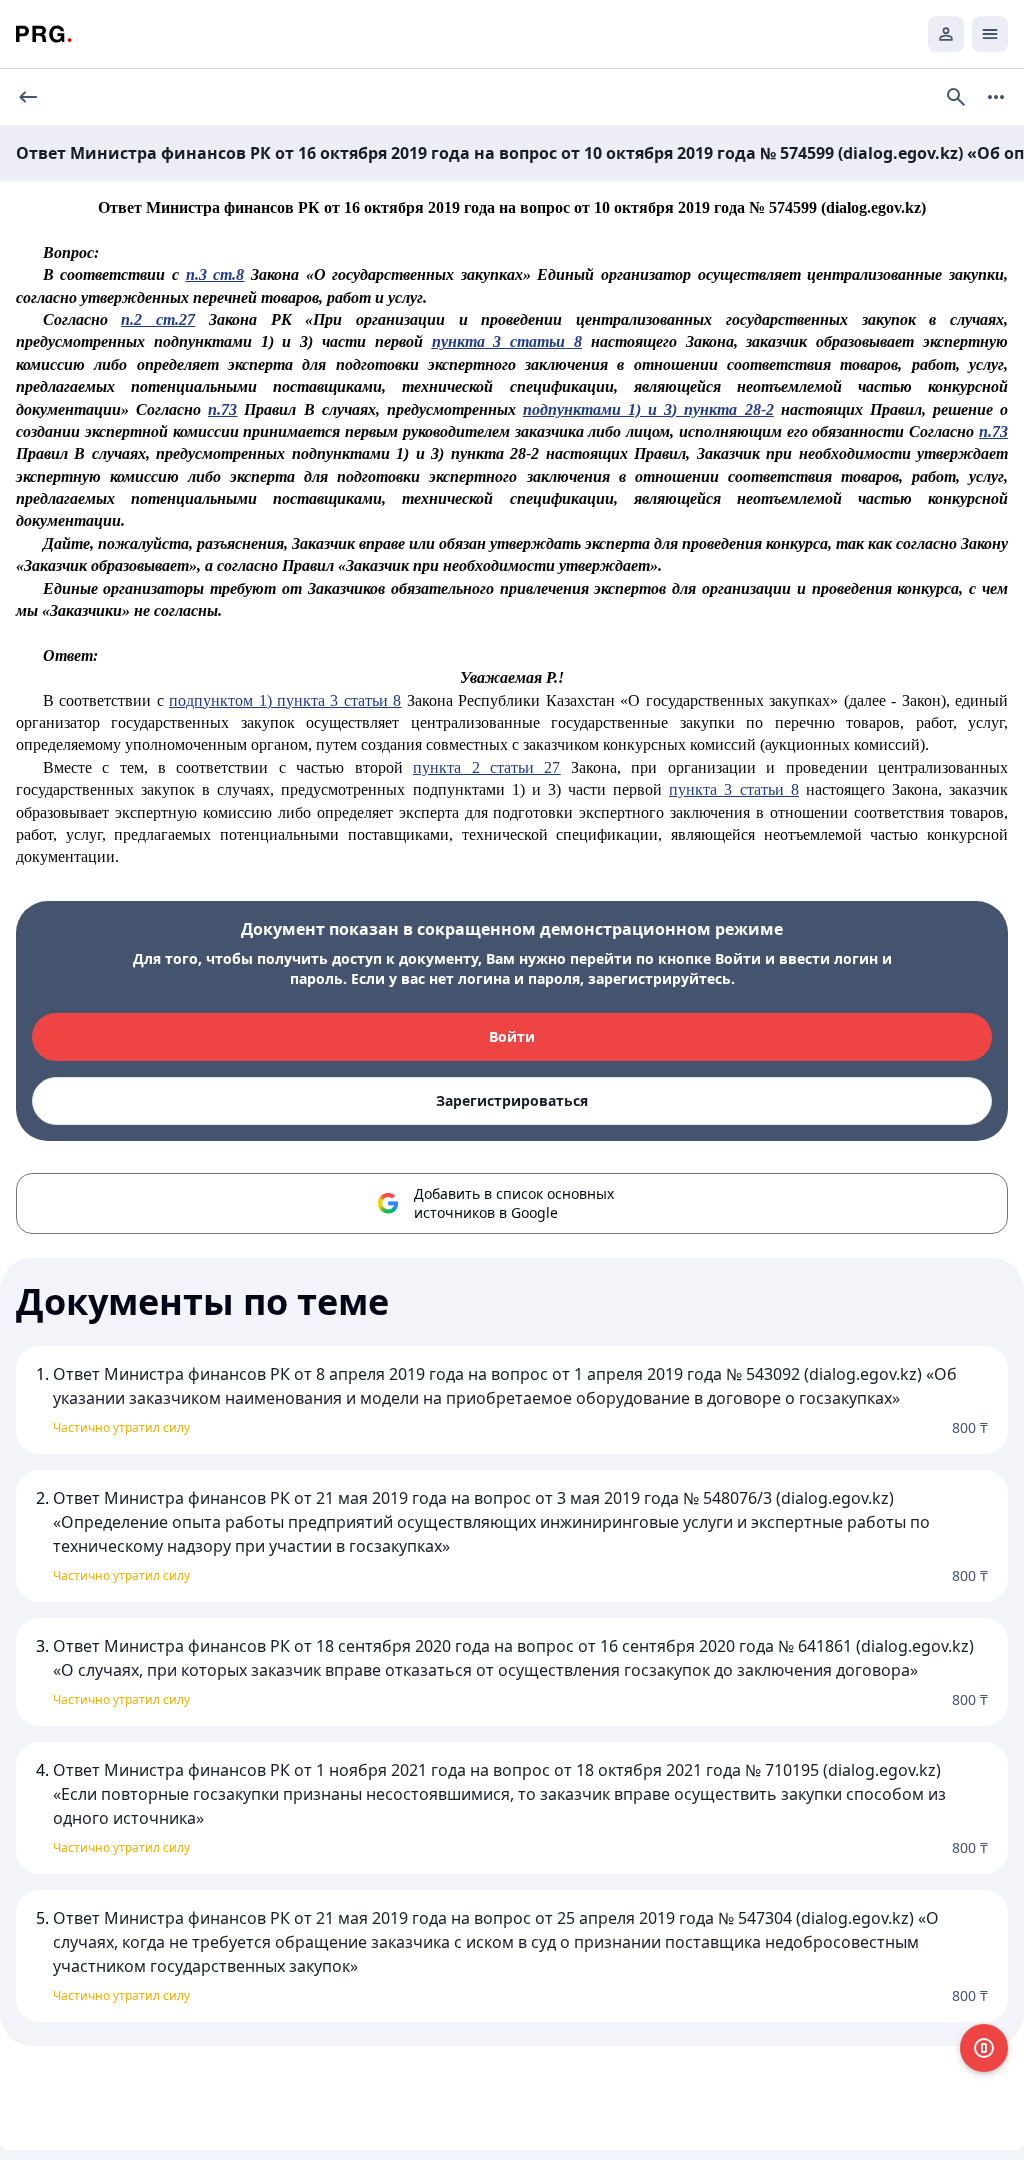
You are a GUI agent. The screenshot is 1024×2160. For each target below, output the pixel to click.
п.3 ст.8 (215, 274)
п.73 (222, 409)
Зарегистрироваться (512, 1100)
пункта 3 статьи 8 (507, 341)
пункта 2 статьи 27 (486, 767)
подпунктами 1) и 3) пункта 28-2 (648, 409)
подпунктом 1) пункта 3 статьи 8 (285, 700)
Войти (512, 1036)
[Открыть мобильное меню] (990, 34)
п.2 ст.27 (158, 319)
